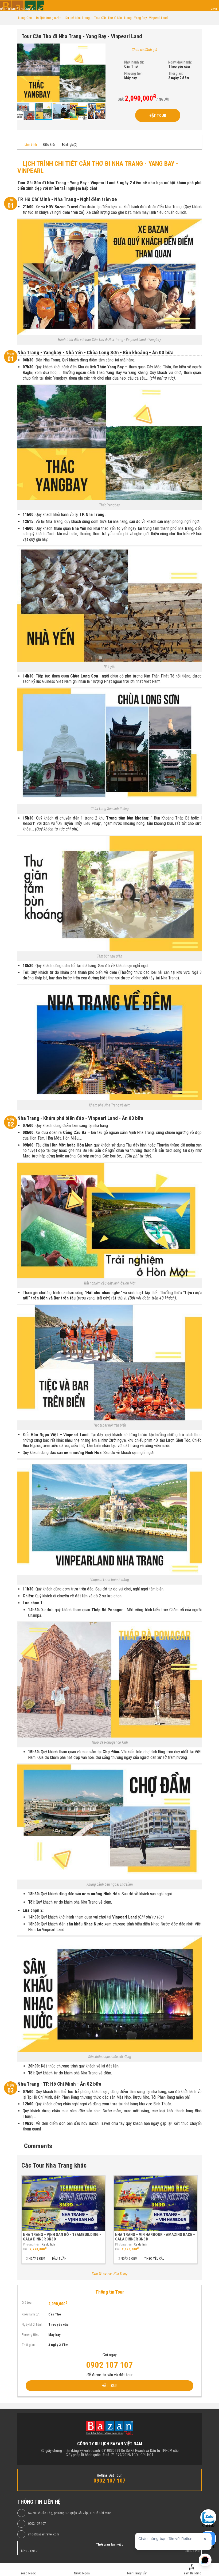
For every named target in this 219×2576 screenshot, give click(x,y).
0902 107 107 (37, 2524)
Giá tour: (28, 2303)
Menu (214, 9)
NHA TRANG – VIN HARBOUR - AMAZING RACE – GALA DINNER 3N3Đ (155, 2237)
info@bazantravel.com (44, 2534)
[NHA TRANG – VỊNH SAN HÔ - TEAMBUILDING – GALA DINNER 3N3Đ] (63, 2203)
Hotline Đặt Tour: (110, 2475)
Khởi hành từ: (134, 62)
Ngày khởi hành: (180, 62)
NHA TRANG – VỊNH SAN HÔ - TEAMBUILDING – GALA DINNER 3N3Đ (62, 2237)
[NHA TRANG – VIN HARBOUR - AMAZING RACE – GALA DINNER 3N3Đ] (156, 2203)
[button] (101, 48)
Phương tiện (31, 2244)
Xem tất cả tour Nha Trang (110, 2274)
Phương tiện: (134, 73)
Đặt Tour (158, 116)
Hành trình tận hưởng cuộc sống (22, 9)
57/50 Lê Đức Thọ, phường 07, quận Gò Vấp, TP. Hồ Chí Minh (70, 2513)
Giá (25, 2249)
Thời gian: (176, 73)
